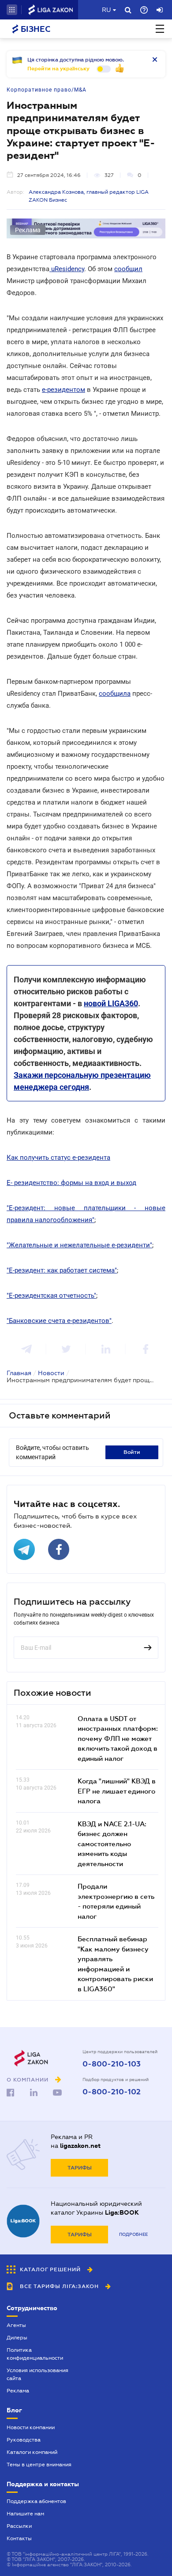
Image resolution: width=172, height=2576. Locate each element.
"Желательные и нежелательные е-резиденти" (79, 1245)
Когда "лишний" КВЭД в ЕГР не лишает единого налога (117, 1791)
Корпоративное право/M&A (47, 90)
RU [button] (106, 10)
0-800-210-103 (112, 2064)
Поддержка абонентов (36, 2501)
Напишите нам (25, 2514)
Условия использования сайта (37, 2374)
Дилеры (17, 2338)
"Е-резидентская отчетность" (51, 1296)
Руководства (24, 2440)
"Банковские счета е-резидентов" (59, 1321)
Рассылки (19, 2526)
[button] (12, 10)
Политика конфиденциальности (35, 2354)
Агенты (16, 2325)
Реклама (18, 2391)
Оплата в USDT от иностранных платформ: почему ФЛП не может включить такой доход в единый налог (118, 1738)
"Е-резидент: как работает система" (62, 1270)
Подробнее (133, 2234)
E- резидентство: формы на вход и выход (71, 1183)
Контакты (19, 2538)
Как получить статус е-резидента (58, 1158)
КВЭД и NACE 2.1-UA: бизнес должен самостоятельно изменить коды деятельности (112, 1844)
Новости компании (31, 2427)
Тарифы (80, 2168)
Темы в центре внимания (39, 2465)
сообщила (115, 694)
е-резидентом (64, 390)
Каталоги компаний (32, 2452)
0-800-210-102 (112, 2092)
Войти (132, 1452)
